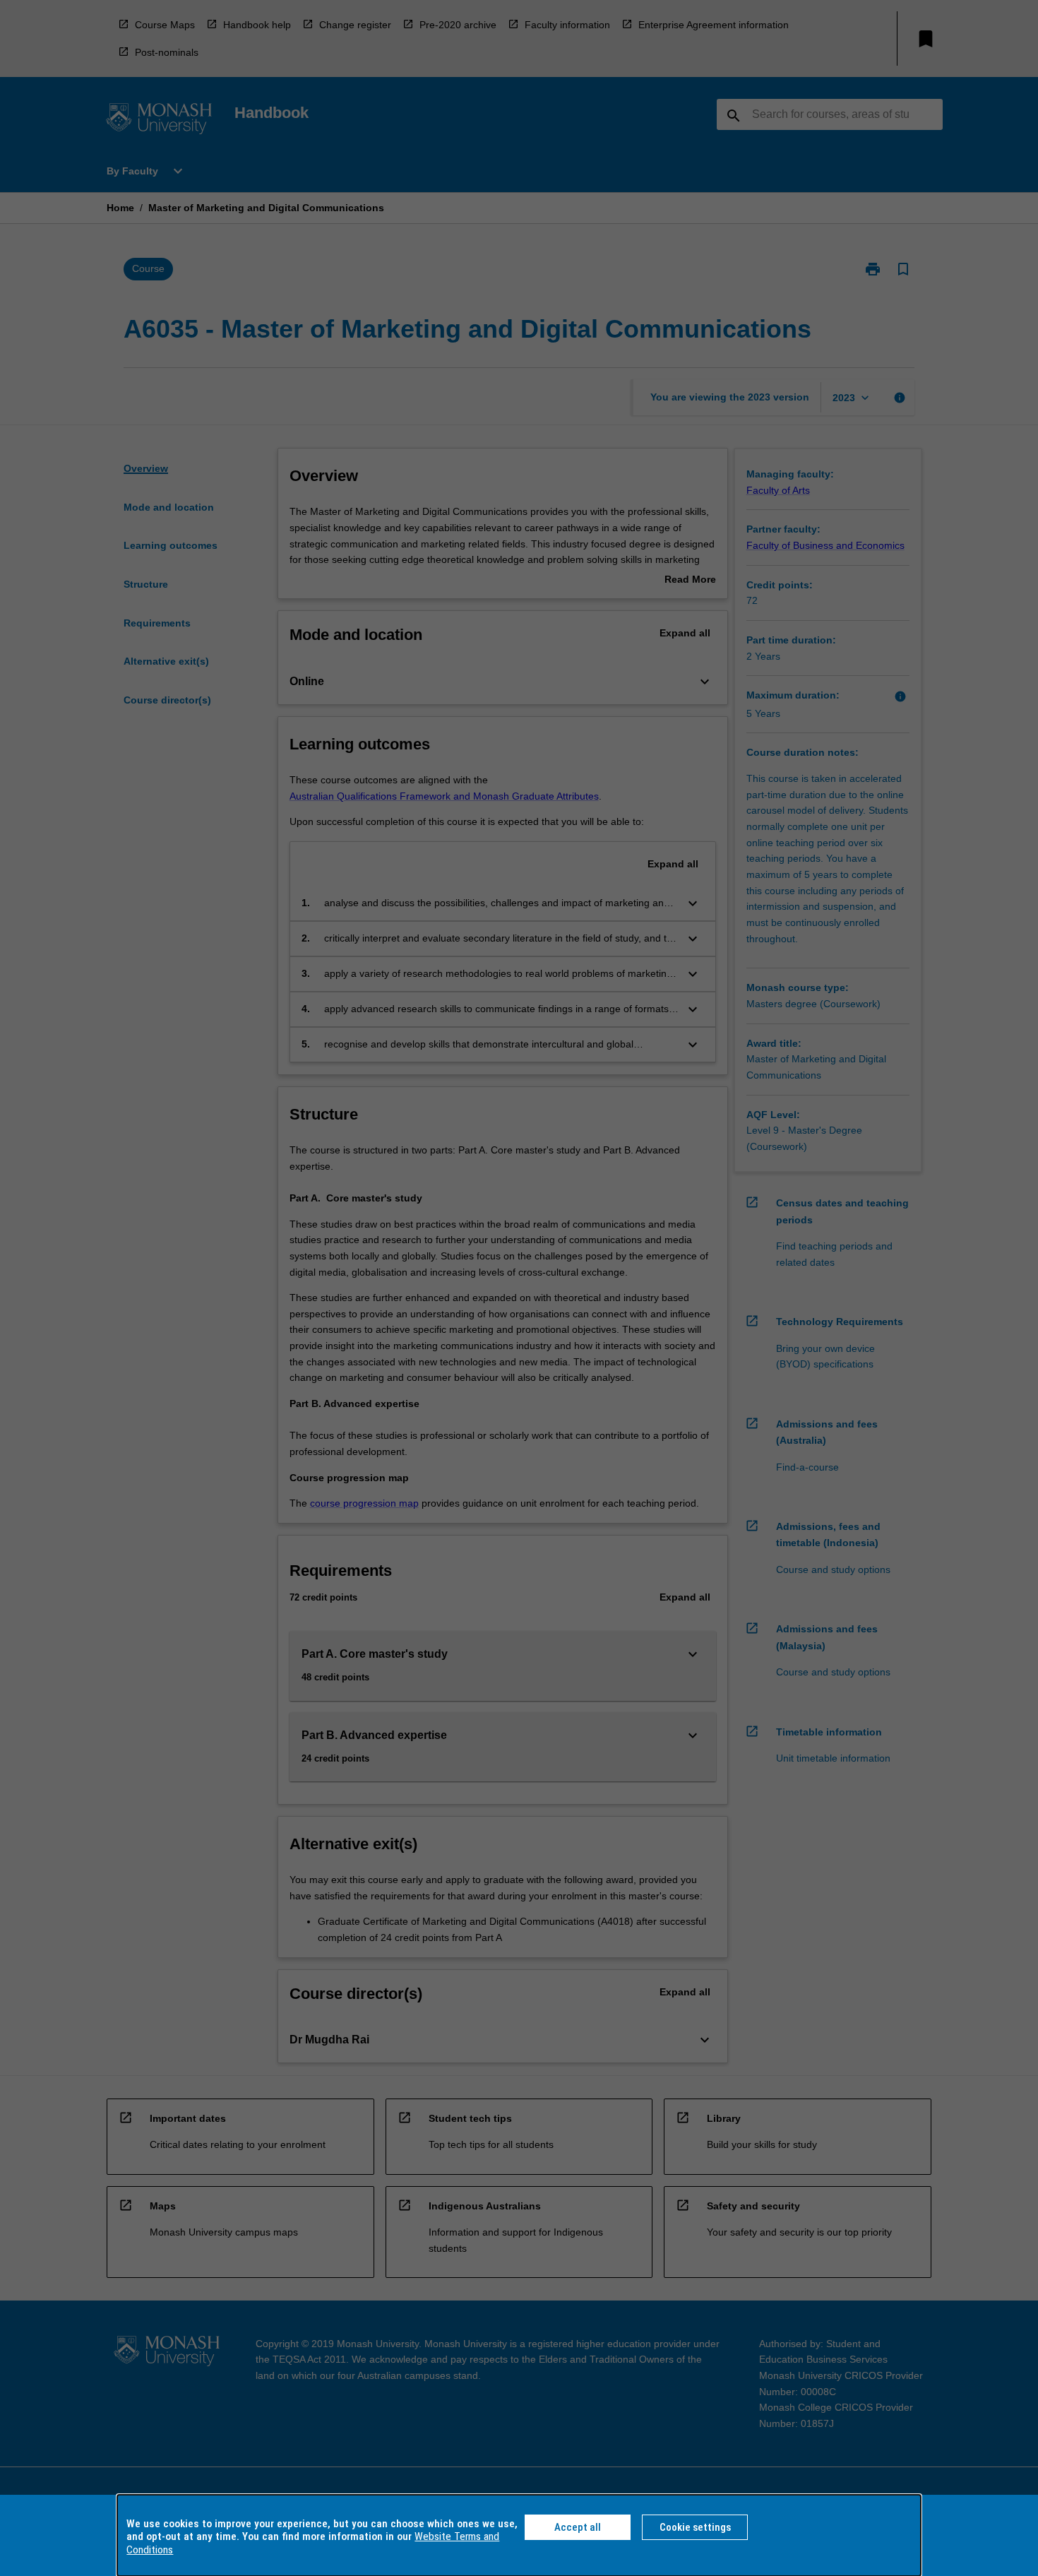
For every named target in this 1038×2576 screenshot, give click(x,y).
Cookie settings (695, 2527)
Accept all (578, 2527)
